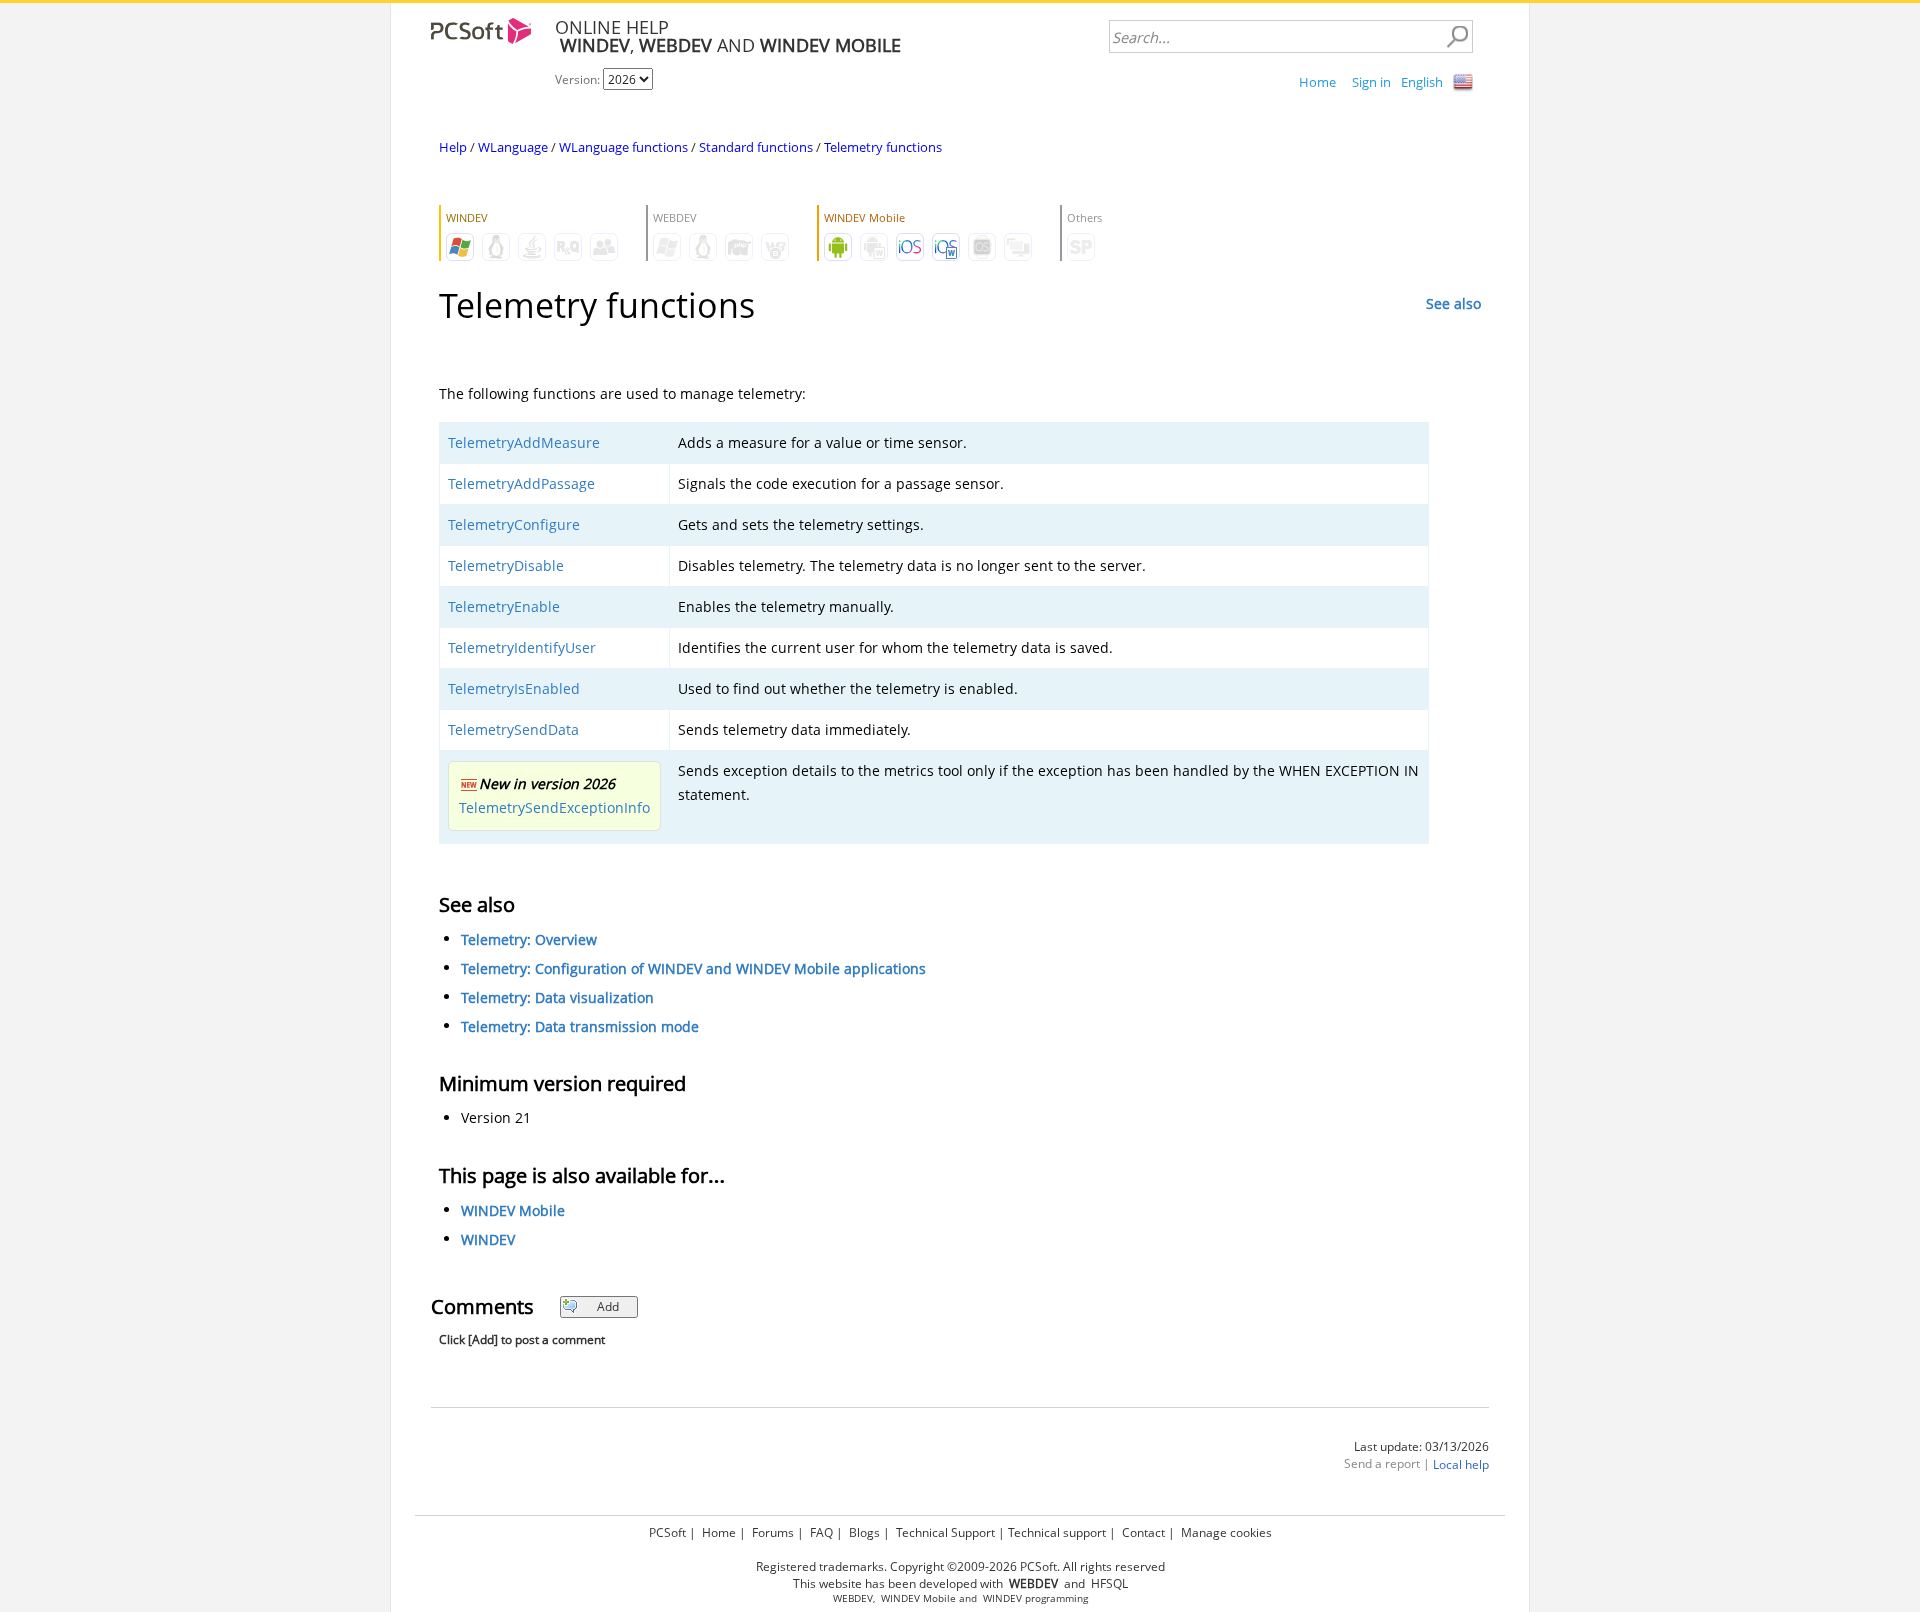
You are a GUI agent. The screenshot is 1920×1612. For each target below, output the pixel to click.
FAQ (821, 1532)
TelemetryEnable (504, 606)
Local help (1461, 1464)
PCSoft (667, 1532)
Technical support (1057, 1532)
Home (1317, 82)
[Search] (1457, 37)
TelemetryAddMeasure (524, 442)
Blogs (864, 1532)
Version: (579, 79)
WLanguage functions (623, 147)
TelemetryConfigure (514, 524)
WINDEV (488, 1239)
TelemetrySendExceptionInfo (554, 807)
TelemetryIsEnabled (514, 688)
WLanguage (513, 147)
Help (453, 147)
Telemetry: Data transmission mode (580, 1026)
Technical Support (945, 1532)
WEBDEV (853, 1598)
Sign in (1371, 82)
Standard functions (756, 147)
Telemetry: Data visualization (557, 997)
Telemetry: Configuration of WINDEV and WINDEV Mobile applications (693, 968)
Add (608, 1306)
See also (1453, 303)
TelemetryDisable (506, 565)
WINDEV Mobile (513, 1210)
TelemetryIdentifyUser (522, 647)
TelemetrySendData (513, 729)
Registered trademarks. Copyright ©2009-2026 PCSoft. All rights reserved (960, 1566)
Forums (773, 1532)
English (1422, 82)
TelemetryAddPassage (521, 483)
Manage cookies (1226, 1532)
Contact (1143, 1532)
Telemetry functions (883, 147)
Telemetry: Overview (529, 939)
